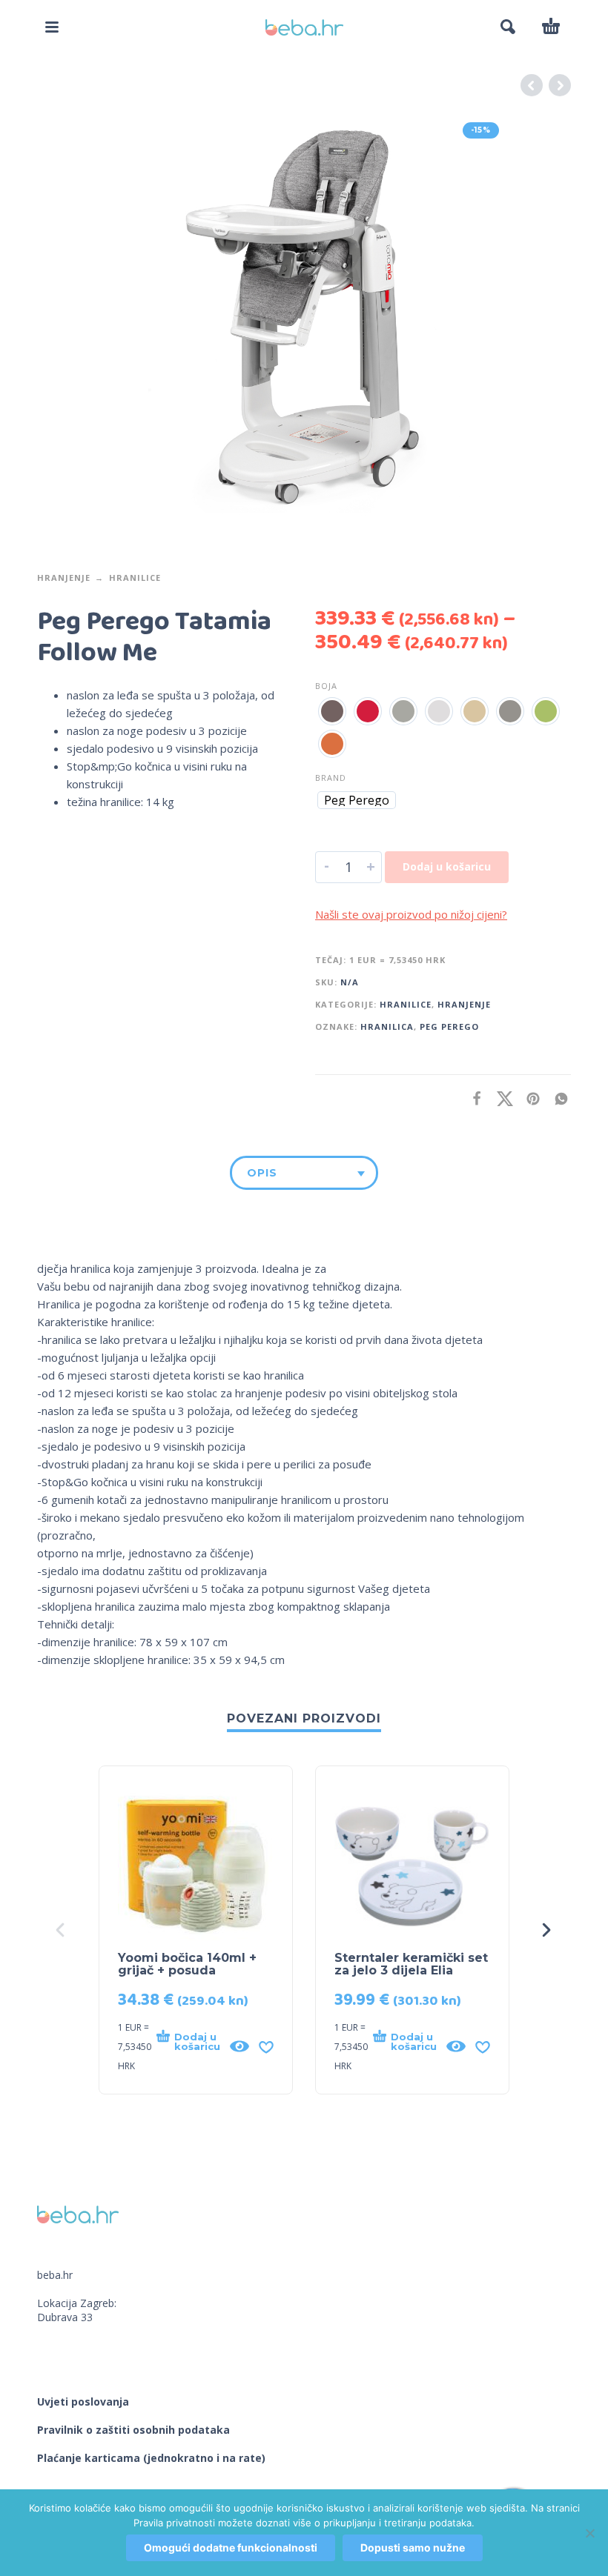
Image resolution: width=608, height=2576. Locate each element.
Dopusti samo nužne (413, 2547)
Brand (331, 778)
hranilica (387, 1026)
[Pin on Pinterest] (529, 1098)
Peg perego (449, 1026)
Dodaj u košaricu (447, 866)
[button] (52, 27)
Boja (326, 686)
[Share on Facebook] (472, 1098)
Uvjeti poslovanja (83, 2402)
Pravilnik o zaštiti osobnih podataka (133, 2430)
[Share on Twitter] (500, 1098)
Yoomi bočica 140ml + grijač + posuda (187, 1964)
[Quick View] (239, 2046)
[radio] (332, 711)
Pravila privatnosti (174, 2523)
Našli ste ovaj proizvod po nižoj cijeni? (411, 914)
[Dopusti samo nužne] (589, 2533)
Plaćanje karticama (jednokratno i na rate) (151, 2458)
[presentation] (62, 1930)
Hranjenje (64, 578)
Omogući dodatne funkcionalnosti (231, 2547)
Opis (262, 1173)
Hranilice (135, 578)
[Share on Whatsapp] (557, 1098)
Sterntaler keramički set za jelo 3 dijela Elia (411, 1964)
